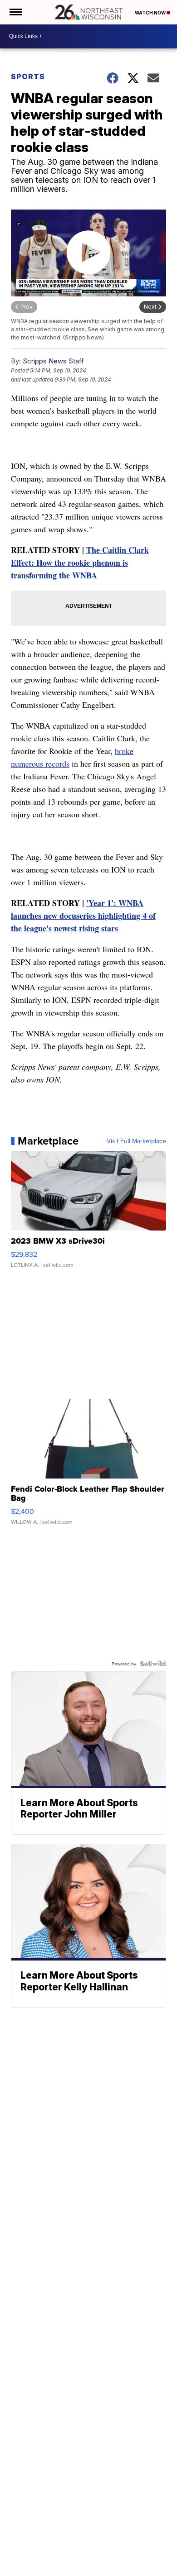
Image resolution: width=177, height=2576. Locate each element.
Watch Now (151, 13)
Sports (28, 76)
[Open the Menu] (15, 12)
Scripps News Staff (53, 361)
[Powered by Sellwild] (153, 1664)
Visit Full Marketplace (136, 1141)
